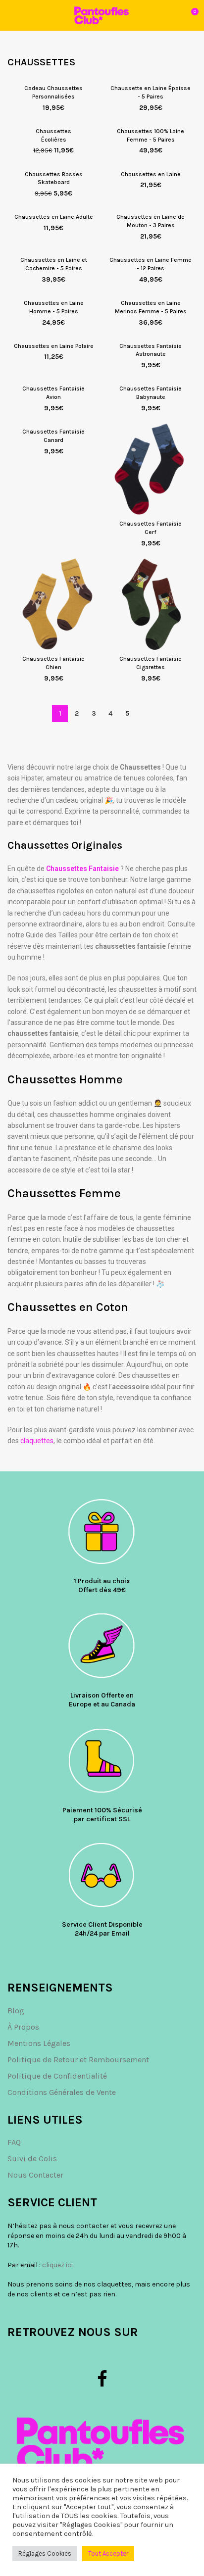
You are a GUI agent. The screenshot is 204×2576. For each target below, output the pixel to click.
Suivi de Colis (32, 2159)
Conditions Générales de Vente (62, 2092)
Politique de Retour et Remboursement (78, 2060)
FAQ (14, 2142)
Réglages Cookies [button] (45, 2553)
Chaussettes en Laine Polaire (54, 346)
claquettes (37, 1441)
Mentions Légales (39, 2043)
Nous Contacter (35, 2175)
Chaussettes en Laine (151, 174)
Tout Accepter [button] (108, 2553)
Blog (16, 2011)
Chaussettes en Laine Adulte (54, 217)
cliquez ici (57, 2265)
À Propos (23, 2027)
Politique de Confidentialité (57, 2076)
